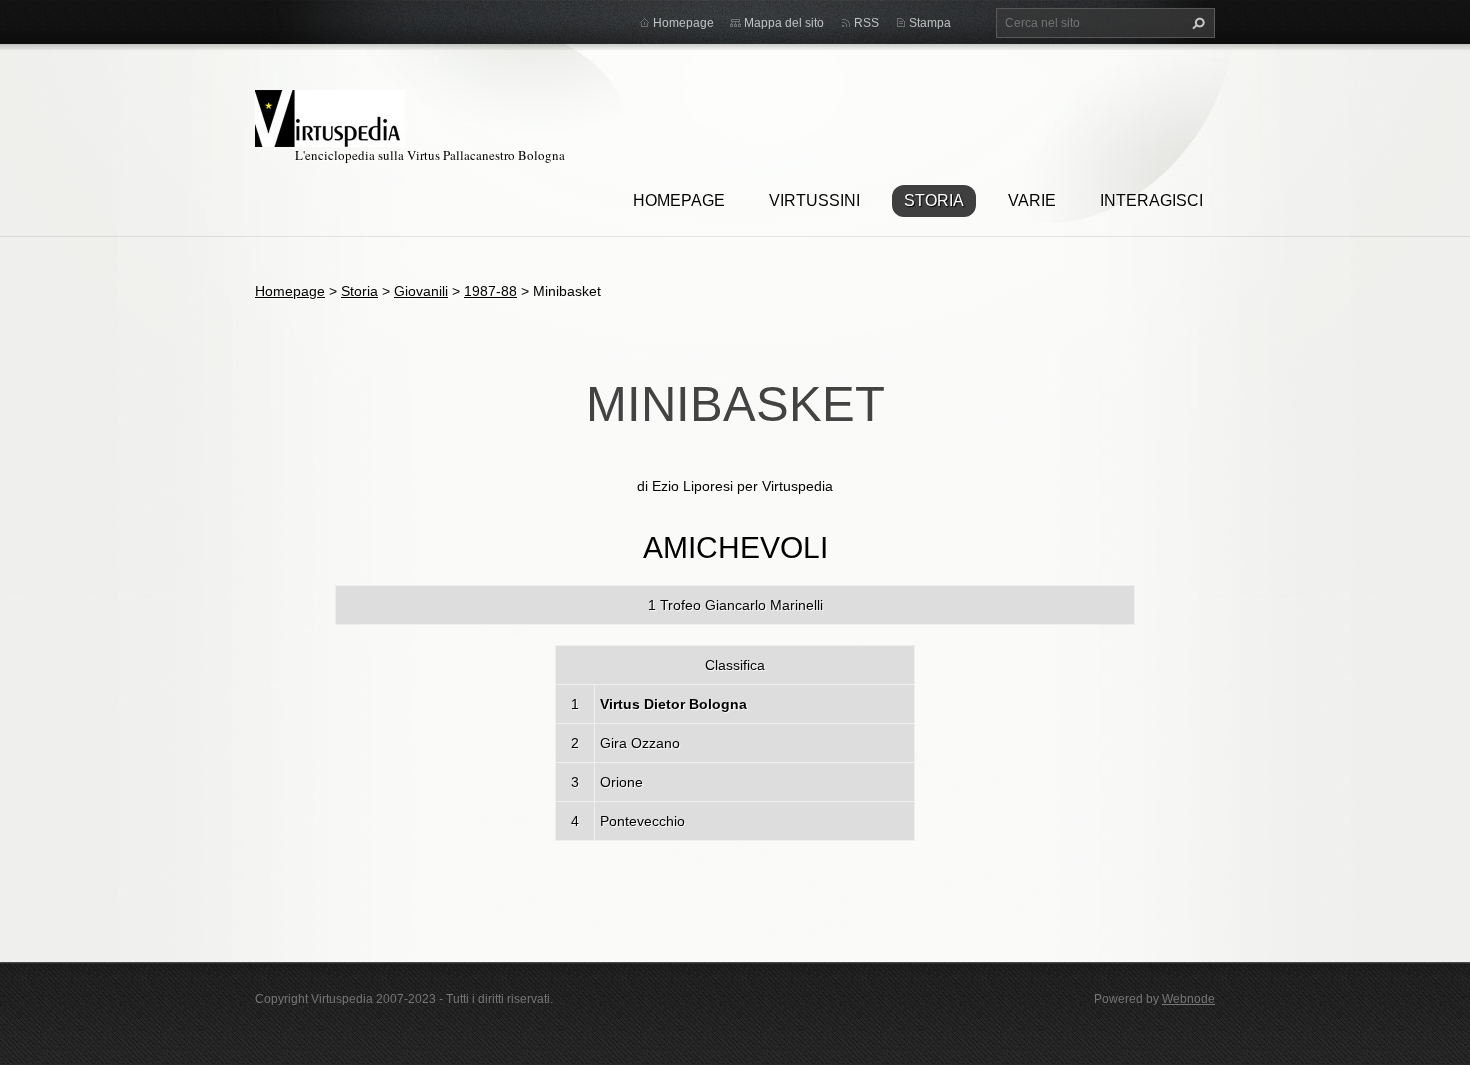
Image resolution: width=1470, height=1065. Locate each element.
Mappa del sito (784, 23)
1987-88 (490, 291)
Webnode (1188, 999)
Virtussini (814, 200)
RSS (866, 23)
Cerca (1196, 23)
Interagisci (1151, 200)
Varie (1032, 200)
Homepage (679, 200)
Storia (934, 200)
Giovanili (421, 291)
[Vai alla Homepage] (330, 115)
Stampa (930, 23)
